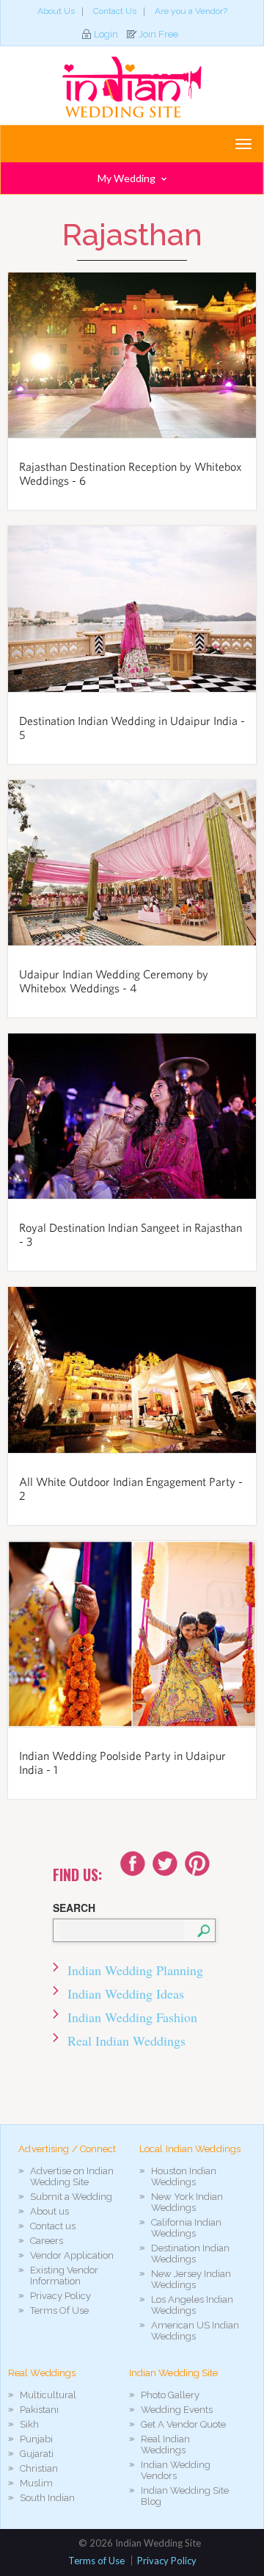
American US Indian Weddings (195, 2331)
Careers (47, 2241)
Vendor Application (72, 2255)
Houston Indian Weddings (184, 2176)
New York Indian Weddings (187, 2202)
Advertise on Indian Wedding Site (72, 2176)
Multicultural (48, 2395)
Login (106, 34)
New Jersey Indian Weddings (191, 2279)
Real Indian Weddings (126, 2041)
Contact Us (115, 11)
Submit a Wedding (71, 2197)
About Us (56, 11)
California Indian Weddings (186, 2228)
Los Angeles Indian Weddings (192, 2305)
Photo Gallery (170, 2395)
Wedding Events (177, 2410)
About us (49, 2211)
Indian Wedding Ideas (126, 1994)
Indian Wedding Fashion (132, 2017)
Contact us (53, 2226)
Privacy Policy (60, 2296)
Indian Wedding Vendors (176, 2470)
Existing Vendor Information (64, 2276)
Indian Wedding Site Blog (185, 2496)
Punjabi (36, 2439)
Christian (39, 2468)
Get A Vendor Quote (183, 2424)
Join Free (158, 34)
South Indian (47, 2498)
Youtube (197, 1864)
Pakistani (39, 2410)
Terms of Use (96, 2561)
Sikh (29, 2424)
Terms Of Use (59, 2310)
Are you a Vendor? (191, 11)
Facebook (133, 1864)
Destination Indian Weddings (190, 2254)
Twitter (165, 1864)
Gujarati (37, 2454)
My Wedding (128, 178)
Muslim (36, 2483)
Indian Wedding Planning (135, 1970)
